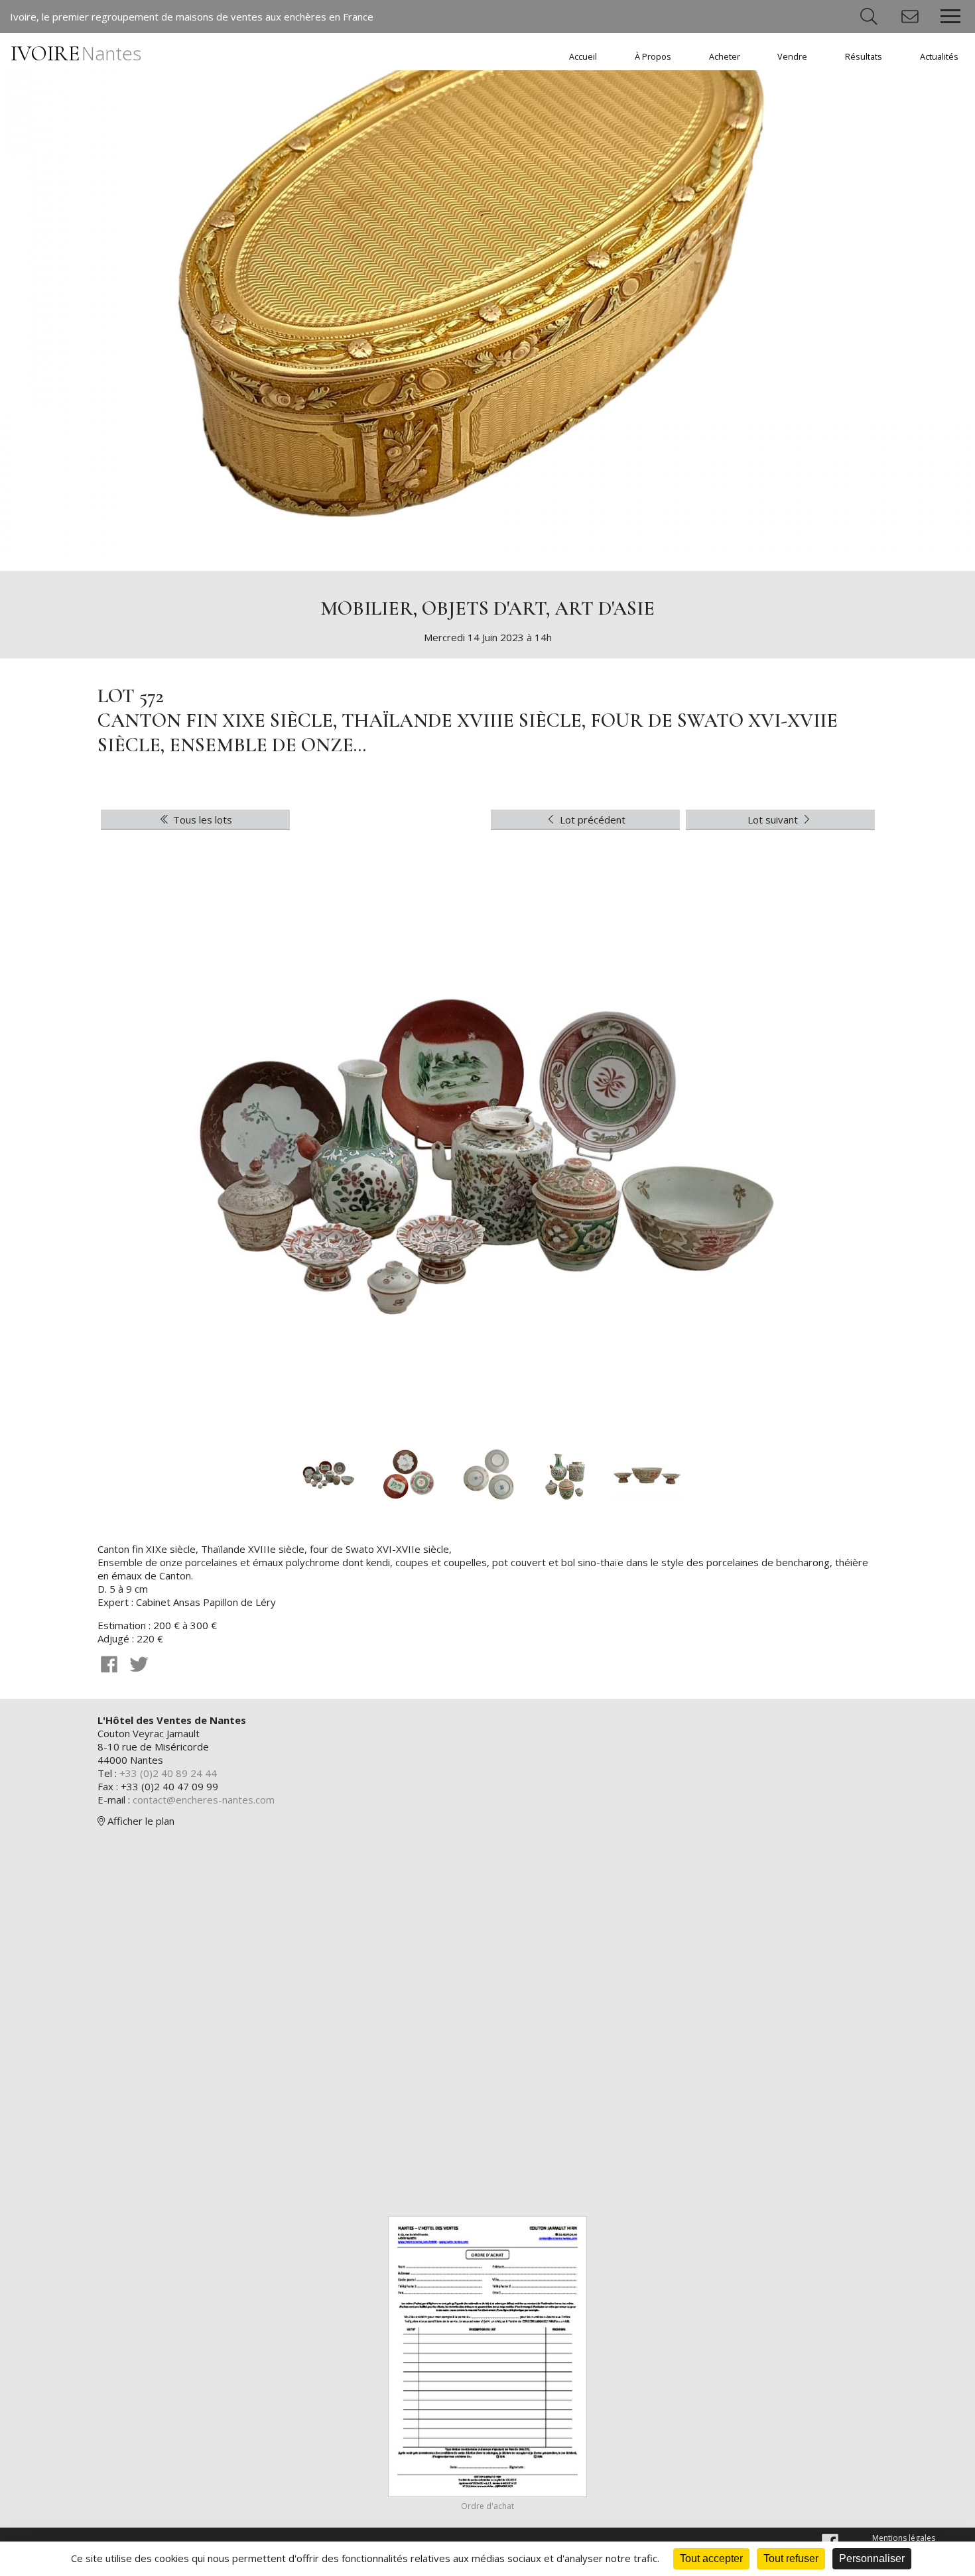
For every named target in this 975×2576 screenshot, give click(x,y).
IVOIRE (76, 53)
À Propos (653, 57)
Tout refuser (791, 2558)
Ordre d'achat (487, 2506)
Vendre (792, 57)
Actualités (939, 57)
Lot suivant (774, 820)
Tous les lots (201, 820)
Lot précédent (591, 820)
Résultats (864, 57)
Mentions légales (904, 2538)
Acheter (725, 57)
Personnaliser (872, 2558)
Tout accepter (711, 2558)
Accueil (583, 57)
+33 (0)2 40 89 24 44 (168, 1773)
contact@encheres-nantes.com (204, 1800)
